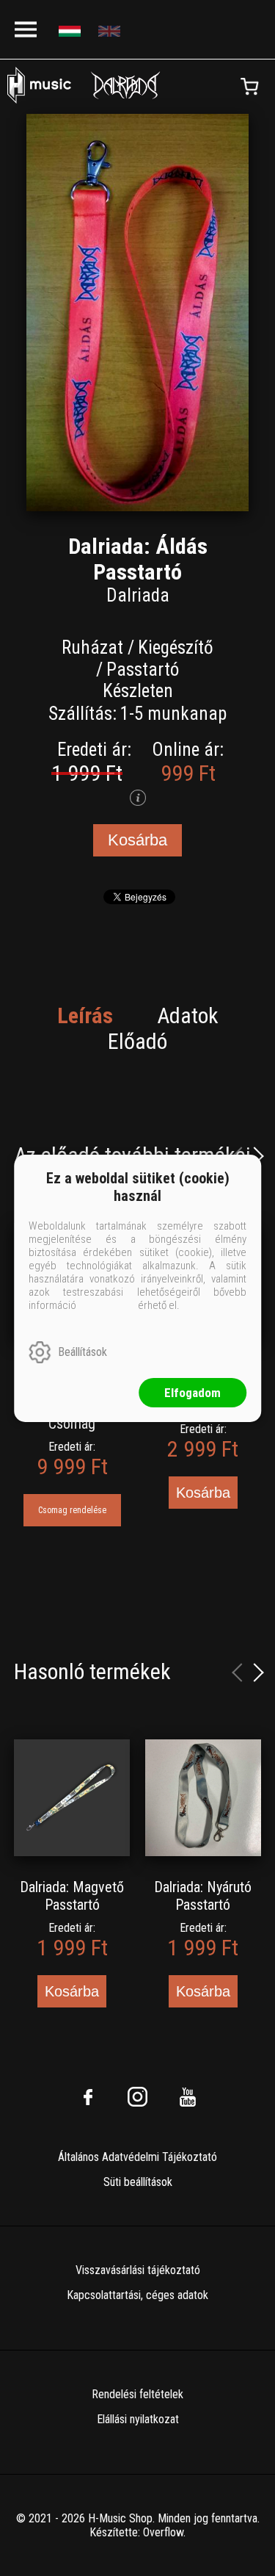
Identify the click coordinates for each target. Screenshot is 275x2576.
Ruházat (92, 647)
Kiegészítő (176, 647)
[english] (111, 30)
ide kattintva (107, 1305)
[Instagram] (138, 2097)
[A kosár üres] (249, 87)
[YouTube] (188, 2097)
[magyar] (71, 30)
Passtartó (143, 670)
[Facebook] (88, 2097)
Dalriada (138, 595)
